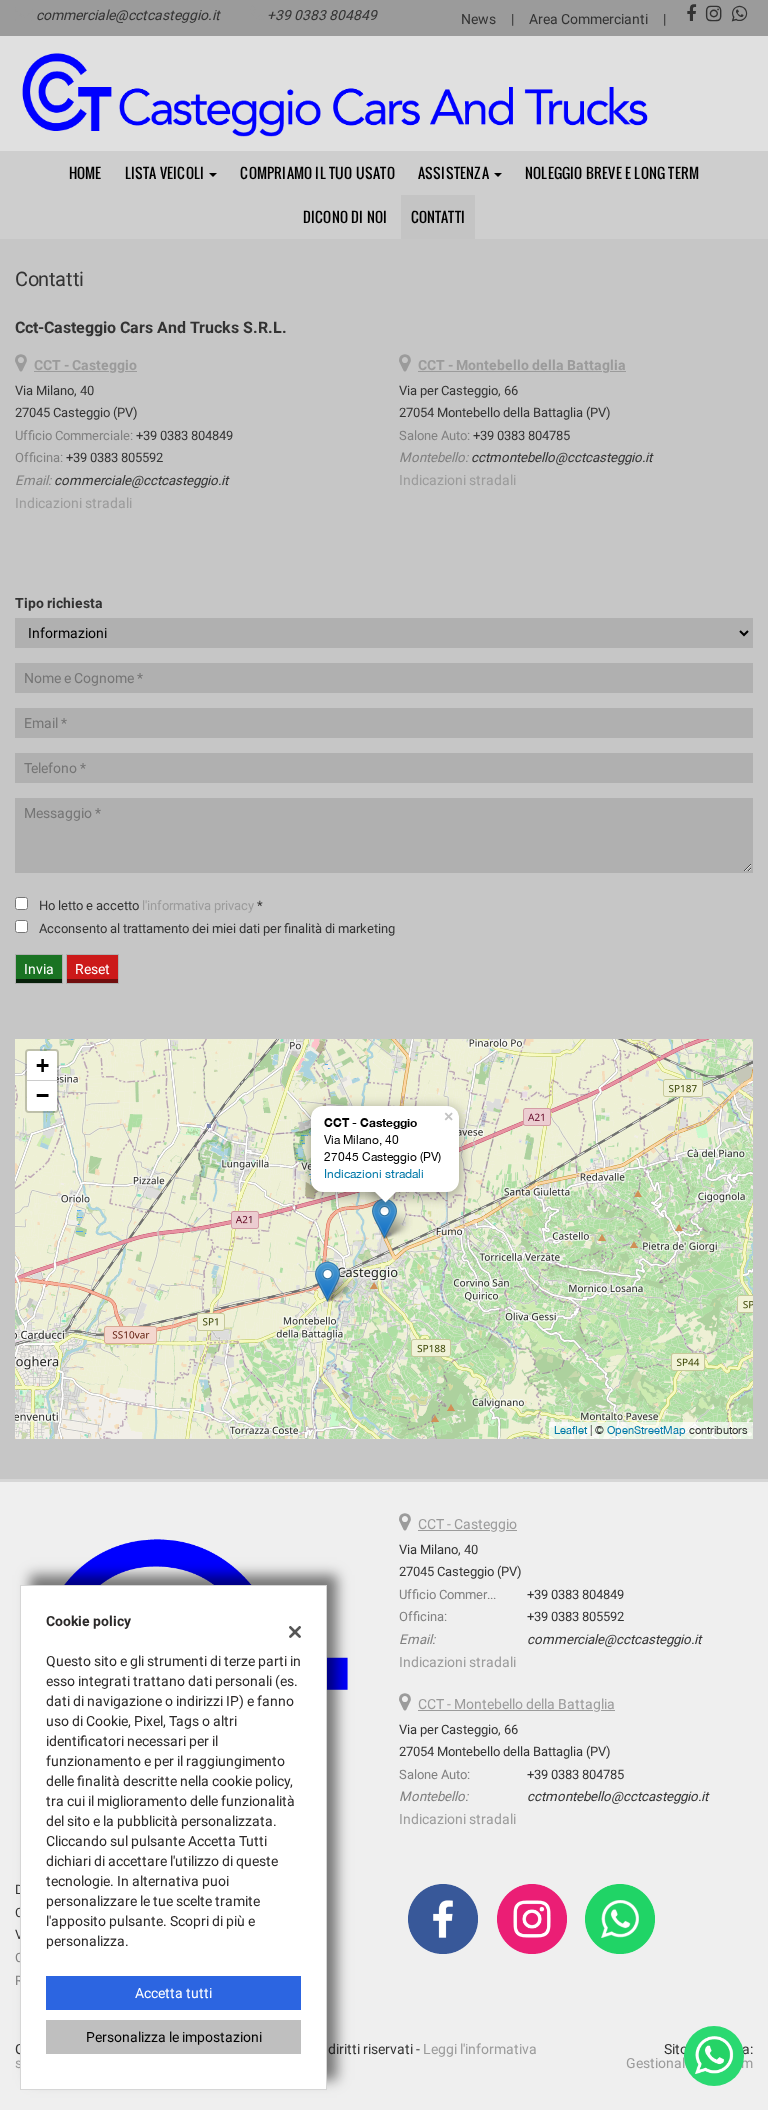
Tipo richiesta (59, 603)
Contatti (438, 216)
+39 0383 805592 (114, 457)
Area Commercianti (588, 19)
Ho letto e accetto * (151, 905)
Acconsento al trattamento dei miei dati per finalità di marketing (217, 928)
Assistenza (455, 172)
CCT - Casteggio (467, 1524)
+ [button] (42, 1065)
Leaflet (570, 1430)
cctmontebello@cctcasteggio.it (561, 457)
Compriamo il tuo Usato (317, 172)
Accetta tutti (173, 1993)
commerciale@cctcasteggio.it (128, 15)
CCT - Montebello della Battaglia (516, 1704)
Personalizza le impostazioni (174, 2037)
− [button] (42, 1095)
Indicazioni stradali (73, 503)
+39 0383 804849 (322, 15)
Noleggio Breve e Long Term (612, 172)
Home (85, 172)
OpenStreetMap (646, 1430)
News (478, 19)
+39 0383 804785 (521, 435)
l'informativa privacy (198, 905)
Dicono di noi (345, 216)
